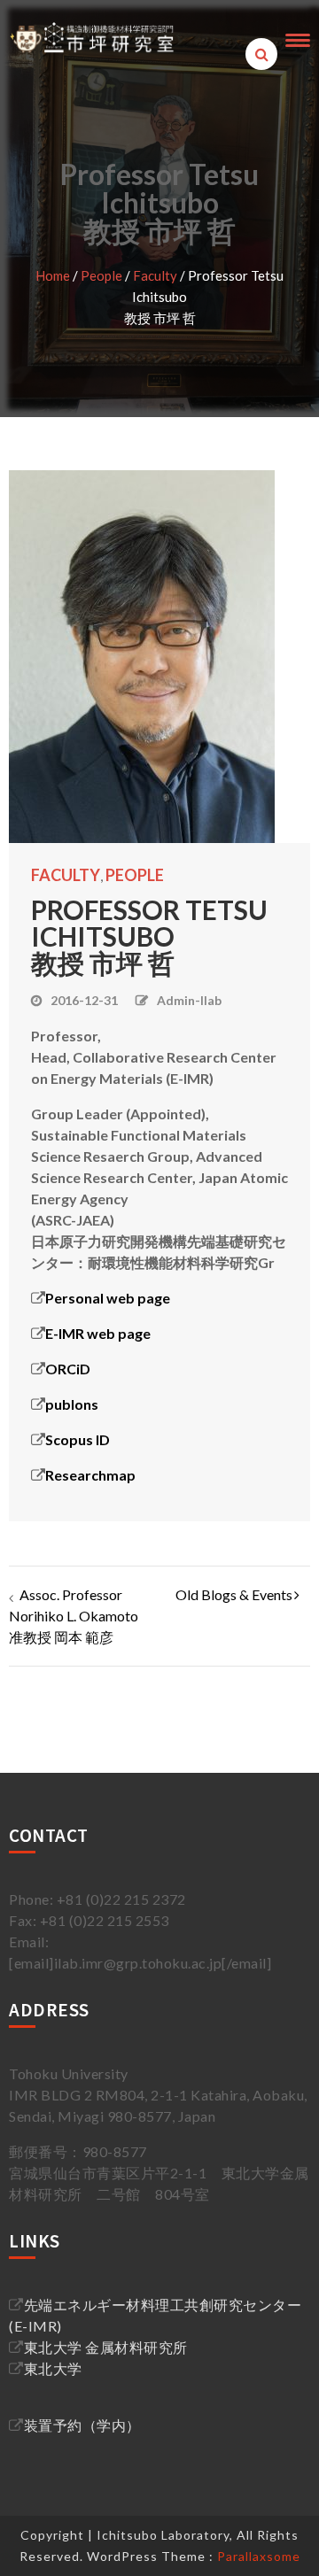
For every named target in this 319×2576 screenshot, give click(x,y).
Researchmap (90, 1475)
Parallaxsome (259, 2556)
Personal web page (108, 1298)
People (101, 275)
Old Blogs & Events (234, 1594)
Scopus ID (78, 1439)
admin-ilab (189, 1000)
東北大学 (53, 2368)
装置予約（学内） (82, 2425)
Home (53, 275)
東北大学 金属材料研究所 (106, 2347)
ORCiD (68, 1369)
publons (72, 1404)
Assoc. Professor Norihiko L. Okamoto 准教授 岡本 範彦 (74, 1616)
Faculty (155, 275)
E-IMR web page (98, 1333)
